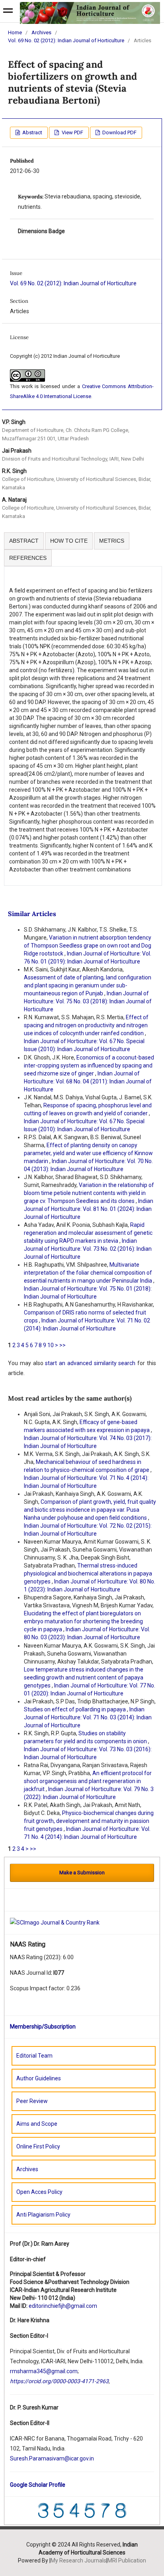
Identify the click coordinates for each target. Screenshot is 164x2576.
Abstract (32, 132)
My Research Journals (78, 2560)
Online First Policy (38, 2146)
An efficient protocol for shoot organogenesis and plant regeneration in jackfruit (88, 1781)
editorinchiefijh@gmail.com (63, 2306)
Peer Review (32, 2101)
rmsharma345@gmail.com (44, 2371)
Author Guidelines (39, 2078)
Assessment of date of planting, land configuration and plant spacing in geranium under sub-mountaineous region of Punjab (88, 985)
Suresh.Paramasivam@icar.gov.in (52, 2458)
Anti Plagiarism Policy (43, 2215)
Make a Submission (82, 1873)
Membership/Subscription (43, 2027)
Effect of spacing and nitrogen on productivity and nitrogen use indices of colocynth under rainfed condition (86, 1025)
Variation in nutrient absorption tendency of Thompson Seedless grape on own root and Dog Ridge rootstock (88, 946)
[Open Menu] (8, 12)
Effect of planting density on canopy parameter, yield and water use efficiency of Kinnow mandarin (88, 1153)
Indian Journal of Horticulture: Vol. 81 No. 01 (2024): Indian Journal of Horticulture (89, 1209)
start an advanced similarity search (90, 1363)
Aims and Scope (37, 2124)
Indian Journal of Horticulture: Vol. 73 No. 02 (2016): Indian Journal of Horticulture (88, 1249)
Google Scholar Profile (38, 2485)
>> (62, 1345)
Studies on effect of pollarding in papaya (75, 1709)
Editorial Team (34, 2056)
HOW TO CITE (69, 541)
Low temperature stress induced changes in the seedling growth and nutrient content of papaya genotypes (84, 1677)
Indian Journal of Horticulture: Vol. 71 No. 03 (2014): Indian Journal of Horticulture (88, 1717)
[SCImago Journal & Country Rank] (55, 1922)
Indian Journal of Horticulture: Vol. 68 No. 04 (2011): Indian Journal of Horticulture (88, 1081)
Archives (41, 32)
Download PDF (119, 132)
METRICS (112, 541)
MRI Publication (127, 2560)
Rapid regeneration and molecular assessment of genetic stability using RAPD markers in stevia (88, 1233)
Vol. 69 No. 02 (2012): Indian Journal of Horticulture (66, 40)
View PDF (72, 132)
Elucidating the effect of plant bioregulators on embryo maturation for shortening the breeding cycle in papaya (83, 1621)
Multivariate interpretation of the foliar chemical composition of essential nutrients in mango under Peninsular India (89, 1273)
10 (51, 1345)
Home (15, 32)
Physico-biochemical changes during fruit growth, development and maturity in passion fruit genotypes (89, 1821)
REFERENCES (28, 558)
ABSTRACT (24, 541)
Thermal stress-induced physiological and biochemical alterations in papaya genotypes (88, 1573)
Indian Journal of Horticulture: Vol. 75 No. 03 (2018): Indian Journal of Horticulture (88, 1001)
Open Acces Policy (39, 2192)
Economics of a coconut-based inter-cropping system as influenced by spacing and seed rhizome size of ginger (89, 1065)
